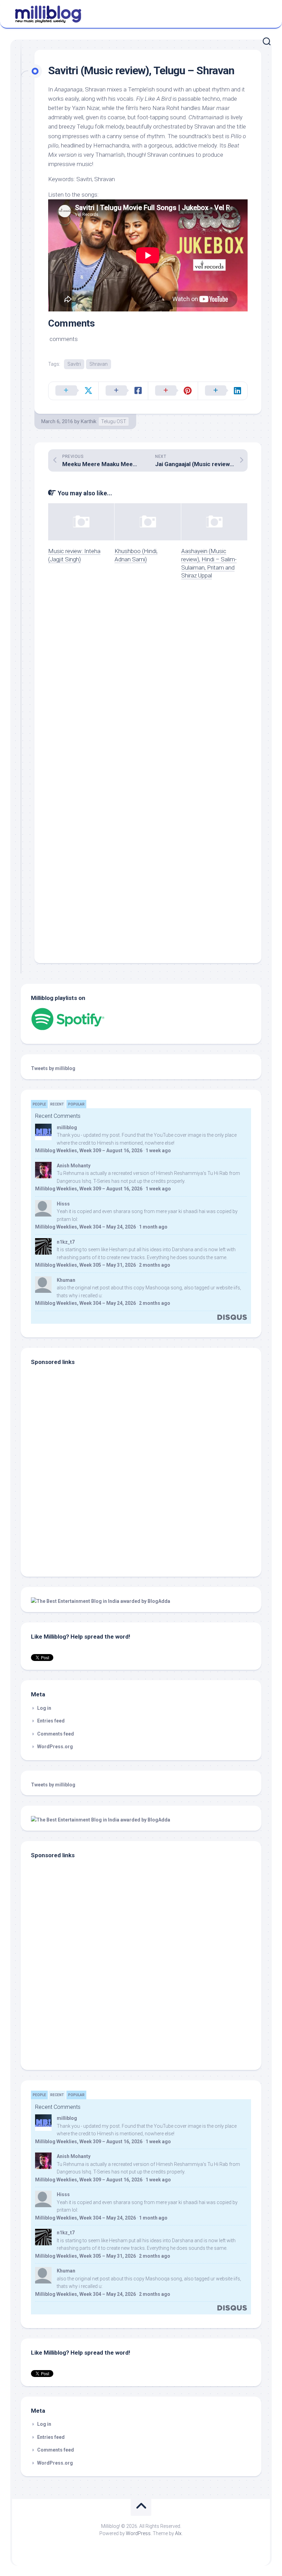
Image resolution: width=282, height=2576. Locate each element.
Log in (44, 1708)
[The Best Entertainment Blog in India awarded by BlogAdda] (101, 1601)
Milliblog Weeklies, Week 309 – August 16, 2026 (89, 1151)
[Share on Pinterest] (173, 391)
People (39, 1104)
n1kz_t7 (66, 1242)
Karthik (89, 421)
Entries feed (51, 1721)
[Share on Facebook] (123, 391)
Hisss (63, 1204)
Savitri (74, 364)
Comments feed (56, 1734)
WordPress (138, 2533)
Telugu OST (114, 421)
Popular (76, 1104)
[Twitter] (264, 13)
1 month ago (153, 1227)
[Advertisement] (74, 1520)
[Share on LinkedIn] (223, 391)
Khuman (66, 1280)
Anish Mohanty (74, 1166)
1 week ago (158, 1151)
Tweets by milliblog (53, 1068)
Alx (178, 2533)
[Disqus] (148, 683)
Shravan (99, 364)
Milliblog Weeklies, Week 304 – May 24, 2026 (85, 1227)
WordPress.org (55, 1747)
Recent (57, 1104)
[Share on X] (73, 391)
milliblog (67, 1127)
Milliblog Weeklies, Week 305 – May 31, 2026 (85, 1265)
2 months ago (155, 1265)
